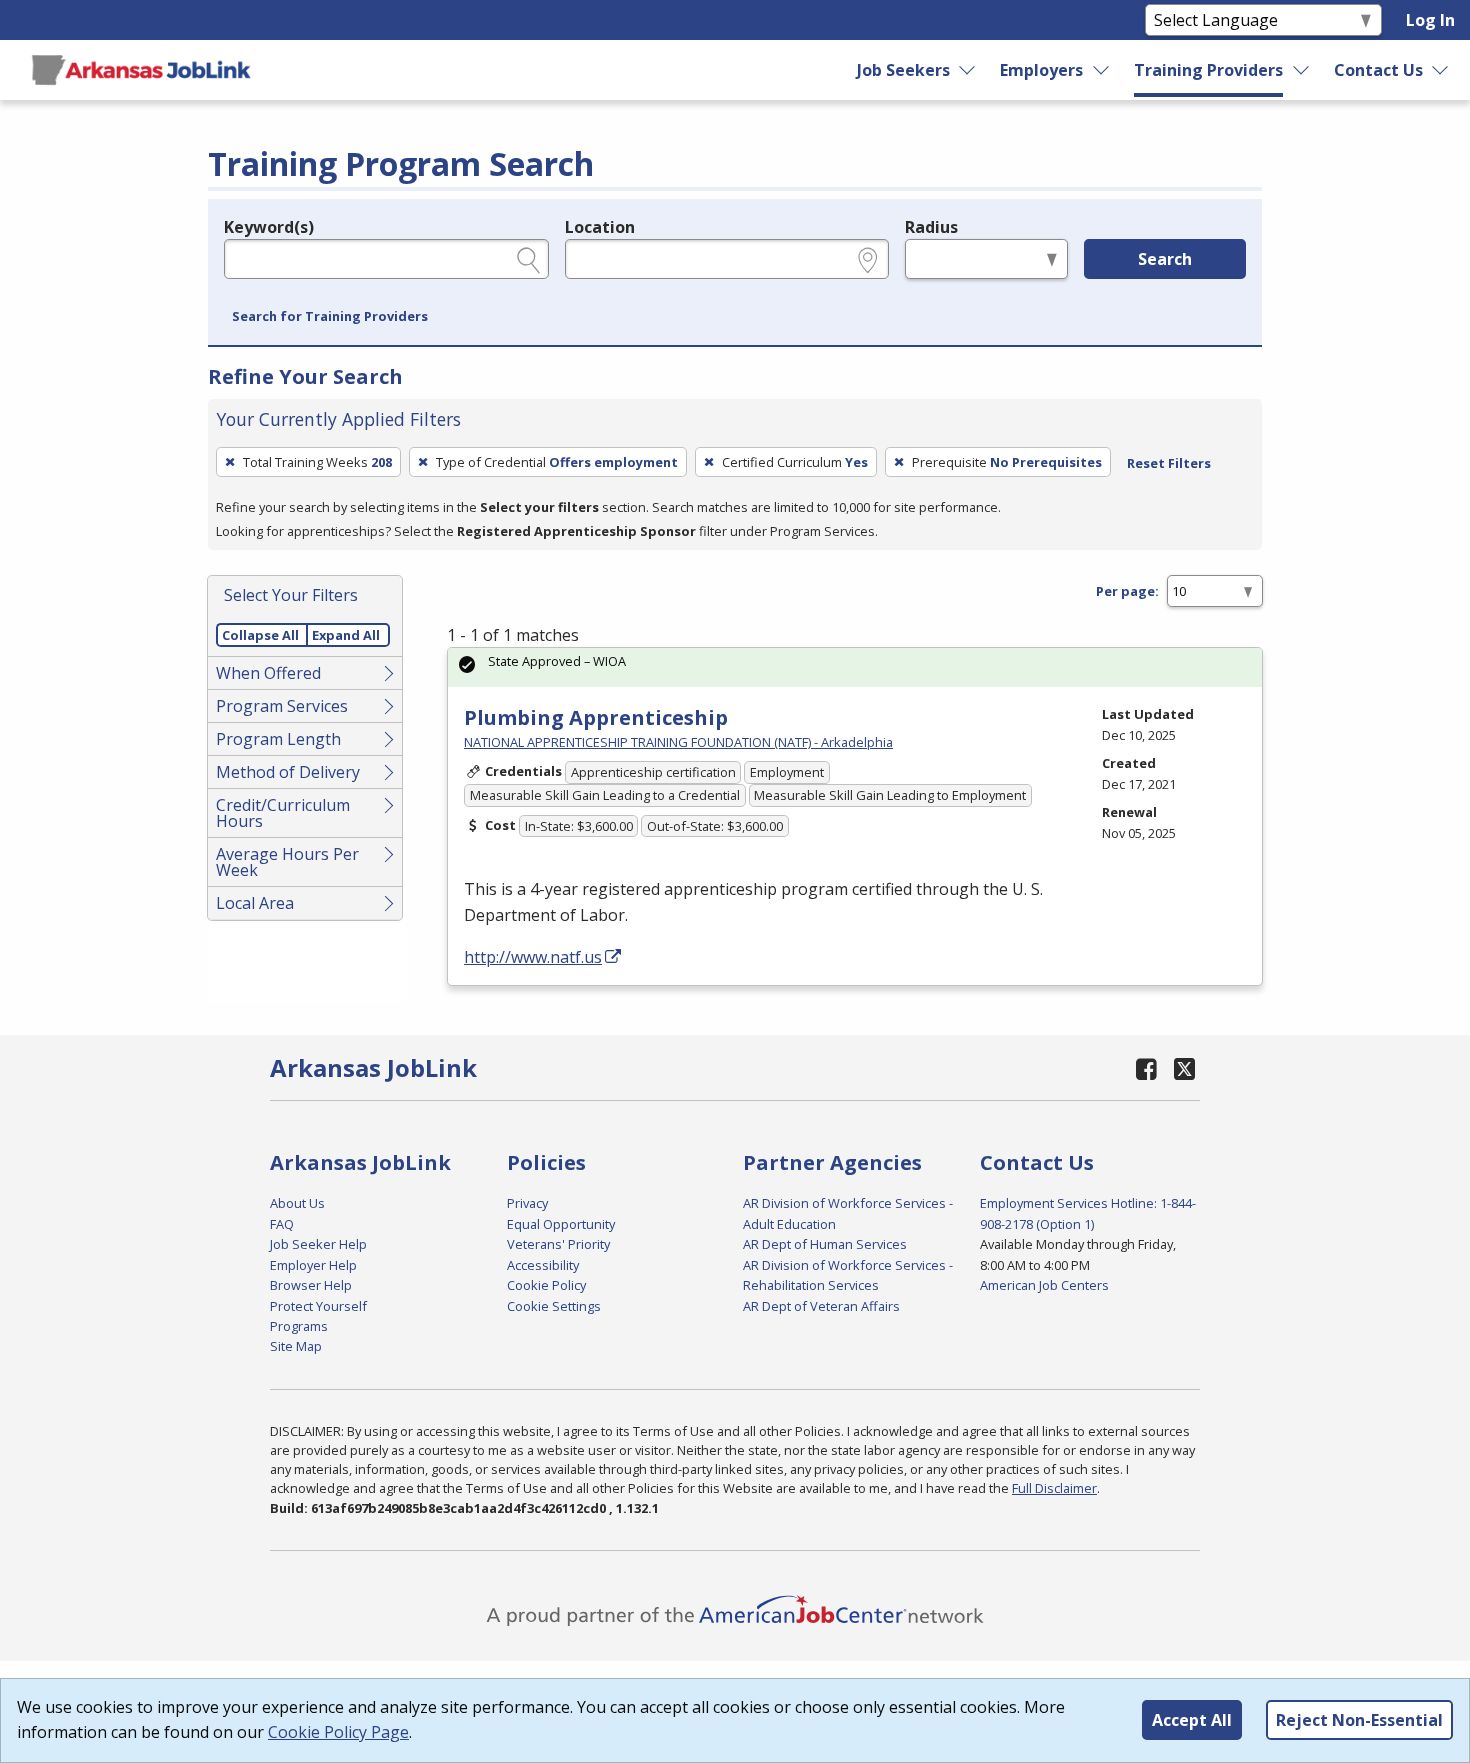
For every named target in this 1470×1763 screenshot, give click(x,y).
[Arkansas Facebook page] (1147, 1068)
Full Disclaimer (1054, 1488)
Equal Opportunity (561, 1224)
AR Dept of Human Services (825, 1244)
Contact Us (1378, 70)
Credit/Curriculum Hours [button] (283, 813)
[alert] (855, 667)
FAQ (282, 1224)
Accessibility (543, 1265)
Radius (931, 227)
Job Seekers (903, 70)
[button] (330, 317)
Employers (1041, 70)
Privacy (527, 1203)
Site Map (296, 1346)
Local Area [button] (255, 903)
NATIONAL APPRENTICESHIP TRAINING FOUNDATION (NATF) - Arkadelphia (678, 742)
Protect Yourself (318, 1306)
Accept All (1192, 1720)
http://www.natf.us (533, 957)
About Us (297, 1203)
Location (600, 227)
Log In (1430, 20)
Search (1165, 259)
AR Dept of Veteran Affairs (821, 1306)
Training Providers (1208, 70)
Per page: (1127, 591)
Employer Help (313, 1265)
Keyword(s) (269, 227)
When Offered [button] (268, 673)
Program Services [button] (282, 706)
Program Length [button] (278, 739)
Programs (299, 1326)
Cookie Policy (546, 1285)
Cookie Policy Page (338, 1732)
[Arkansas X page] (1184, 1068)
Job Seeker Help (318, 1244)
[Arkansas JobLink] (141, 70)
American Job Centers (1044, 1285)
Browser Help (311, 1285)
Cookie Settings (554, 1306)
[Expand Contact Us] (1441, 70)
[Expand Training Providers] (1302, 70)
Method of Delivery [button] (288, 772)
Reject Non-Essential (1359, 1720)
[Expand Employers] (1102, 70)
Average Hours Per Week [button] (287, 862)
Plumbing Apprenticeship (596, 717)
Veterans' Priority (558, 1244)
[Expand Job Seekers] (968, 70)
